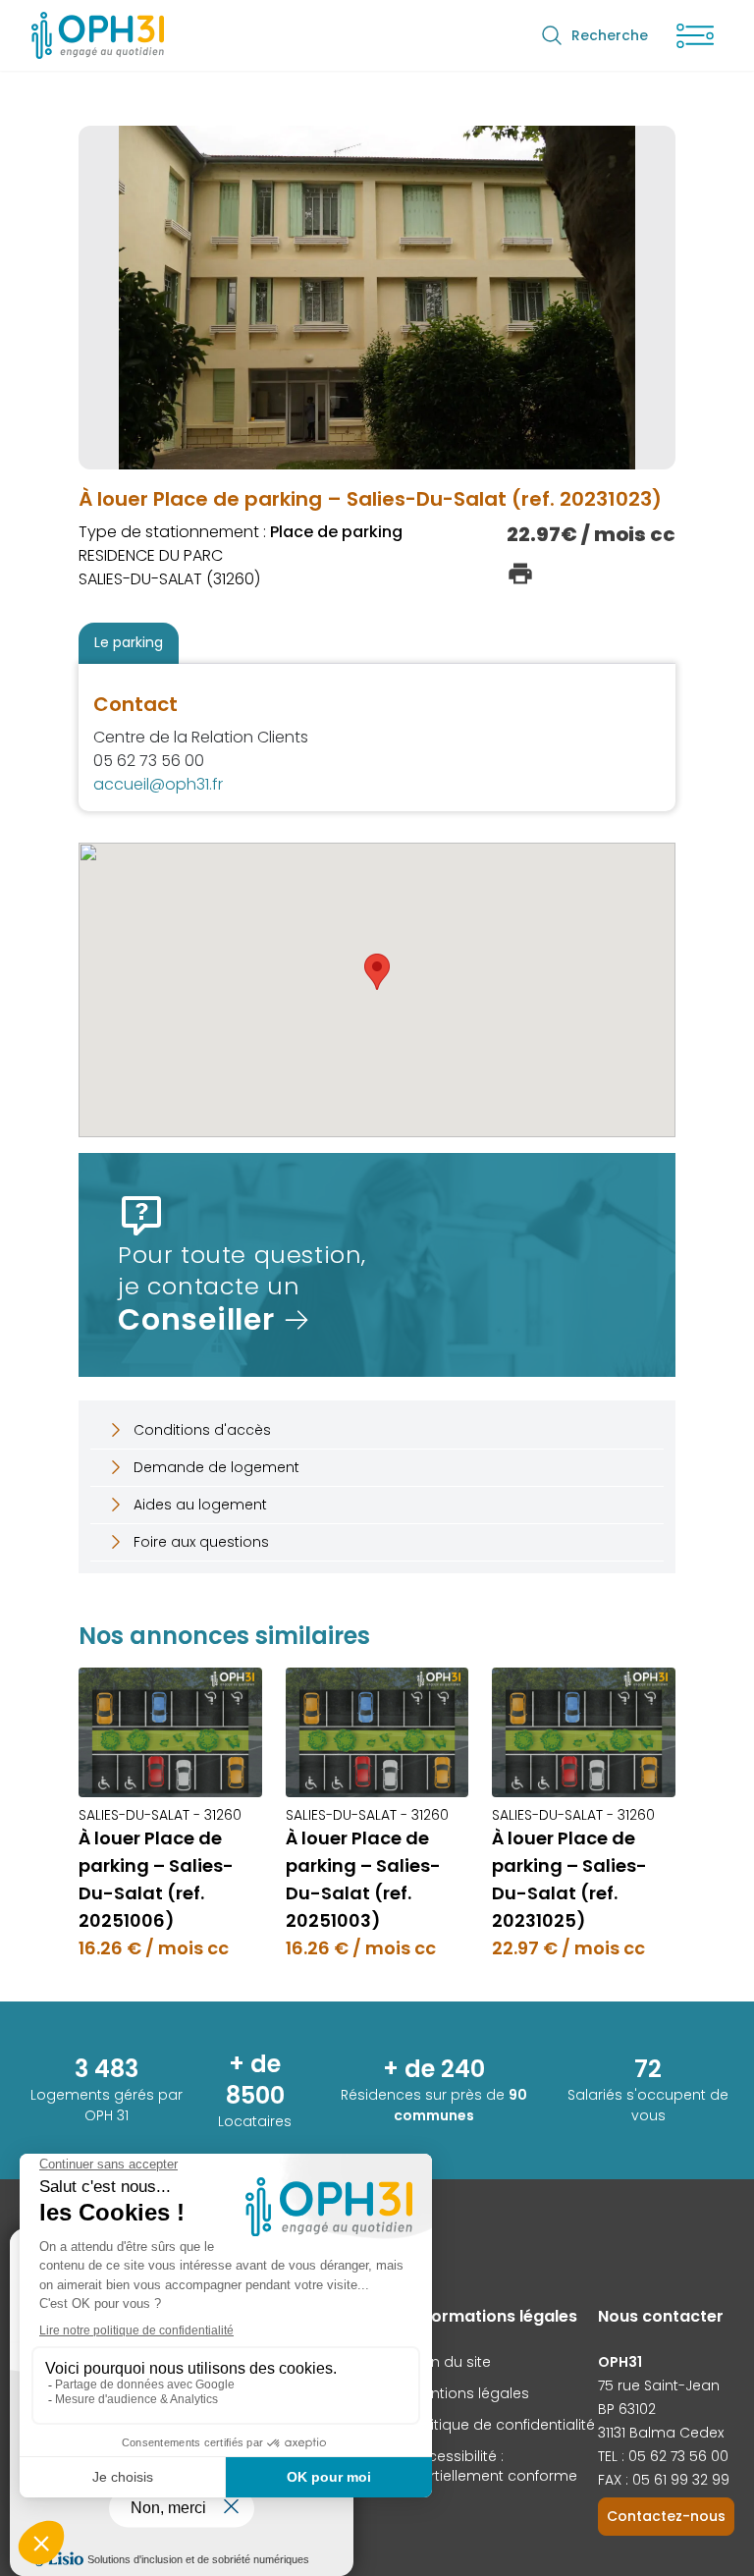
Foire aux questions (201, 1542)
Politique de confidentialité (503, 2425)
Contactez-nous (666, 2516)
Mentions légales (470, 2393)
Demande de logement (216, 1467)
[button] (377, 972)
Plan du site (451, 2362)
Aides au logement (200, 1505)
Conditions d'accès (202, 1430)
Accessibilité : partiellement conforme (494, 2466)
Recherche (610, 35)
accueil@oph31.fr (158, 784)
